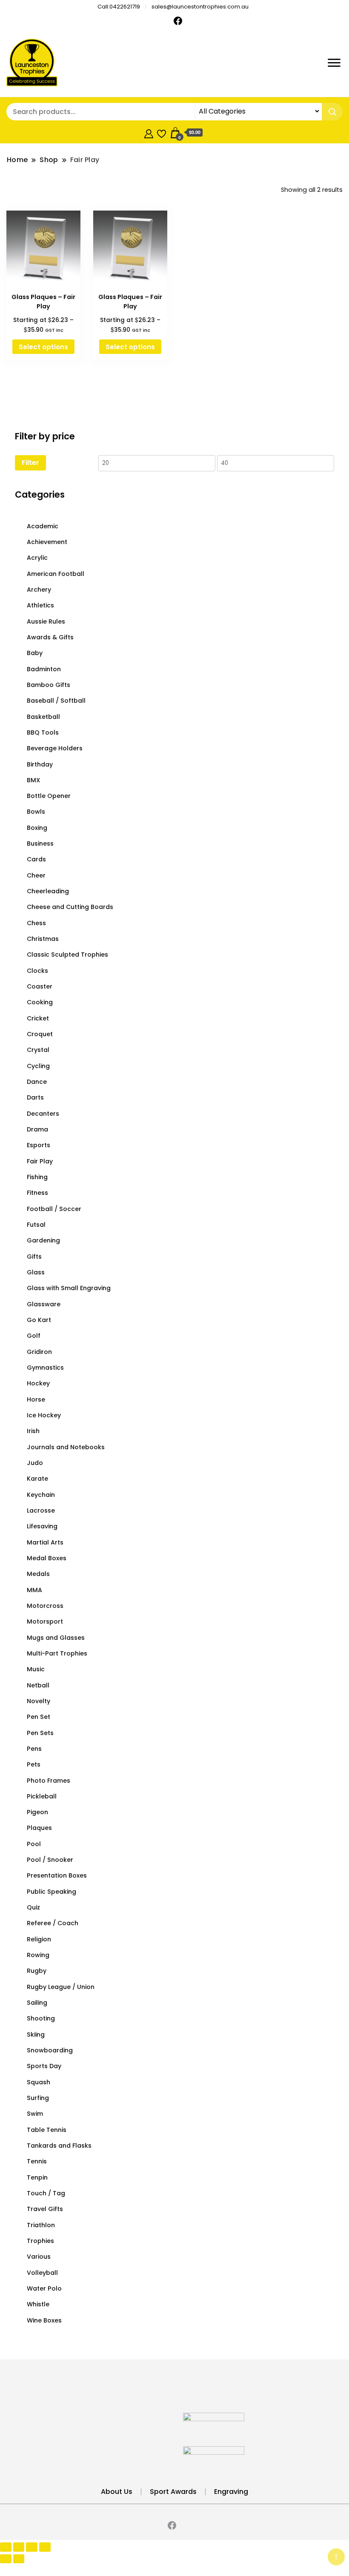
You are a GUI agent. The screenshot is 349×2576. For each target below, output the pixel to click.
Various (39, 2257)
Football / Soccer (54, 1209)
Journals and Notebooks (66, 1447)
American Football (56, 574)
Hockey (38, 1383)
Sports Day (44, 2066)
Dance (37, 1082)
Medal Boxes (47, 1558)
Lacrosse (41, 1510)
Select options (43, 347)
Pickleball (42, 1796)
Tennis (37, 2161)
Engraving (231, 2492)
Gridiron (39, 1352)
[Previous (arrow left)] (6, 2559)
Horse (36, 1399)
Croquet (40, 1034)
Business (40, 843)
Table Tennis (47, 2130)
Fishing (37, 1177)
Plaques (39, 1828)
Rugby (37, 1971)
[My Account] (149, 133)
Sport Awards (173, 2492)
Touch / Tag (46, 2193)
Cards (36, 859)
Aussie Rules (46, 621)
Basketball (43, 717)
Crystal (38, 1050)
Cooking (40, 1002)
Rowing (38, 1955)
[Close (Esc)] (45, 2547)
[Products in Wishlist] (162, 133)
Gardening (43, 1240)
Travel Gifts (45, 2209)
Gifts (34, 1257)
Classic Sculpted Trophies (67, 955)
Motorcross (45, 1606)
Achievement (47, 542)
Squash (39, 2082)
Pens (34, 1749)
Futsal (36, 1225)
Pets (34, 1764)
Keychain (41, 1495)
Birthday (40, 764)
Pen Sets (40, 1733)
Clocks (37, 971)
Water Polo (44, 2288)
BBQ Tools (43, 732)
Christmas (43, 939)
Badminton (44, 669)
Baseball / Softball (56, 701)
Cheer (36, 875)
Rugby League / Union (61, 1987)
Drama (37, 1129)
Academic (43, 526)
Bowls (36, 812)
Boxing (37, 828)
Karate (37, 1479)
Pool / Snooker (50, 1860)
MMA (34, 1590)
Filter (30, 463)
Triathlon (41, 2225)
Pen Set (39, 1717)
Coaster (40, 986)
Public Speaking (51, 1892)
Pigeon (37, 1812)
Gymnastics (45, 1368)
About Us (117, 2492)
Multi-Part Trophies (57, 1653)
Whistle (38, 2304)
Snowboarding (50, 2050)
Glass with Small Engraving (69, 1288)
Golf (34, 1336)
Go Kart (39, 1320)
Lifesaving (42, 1526)
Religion (39, 1939)
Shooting (41, 2018)
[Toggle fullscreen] (19, 2547)
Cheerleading (48, 891)
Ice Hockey (44, 1415)
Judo (35, 1463)
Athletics (40, 605)
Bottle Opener (49, 796)
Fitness (37, 1193)
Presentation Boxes (57, 1875)
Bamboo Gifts (49, 685)
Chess (36, 923)
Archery (39, 590)
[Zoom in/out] (6, 2547)
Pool (34, 1844)
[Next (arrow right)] (19, 2559)
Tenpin (37, 2177)
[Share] (32, 2547)
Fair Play (40, 1161)
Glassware (44, 1304)
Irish (33, 1431)
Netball (38, 1685)
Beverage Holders (55, 748)
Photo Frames (49, 1781)
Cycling (38, 1066)
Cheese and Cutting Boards (70, 907)
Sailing (37, 2003)
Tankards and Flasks (59, 2146)
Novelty (39, 1701)
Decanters (43, 1114)
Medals (38, 1574)
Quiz (33, 1907)
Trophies (40, 2241)
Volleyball (42, 2273)
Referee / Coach (53, 1923)
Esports (39, 1145)
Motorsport (45, 1621)
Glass (36, 1272)
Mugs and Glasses (56, 1638)
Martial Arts (45, 1542)
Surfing (38, 2098)
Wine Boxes (44, 2320)
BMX (33, 780)
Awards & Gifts (50, 637)
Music (36, 1669)
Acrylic (37, 558)
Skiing (36, 2035)
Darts (35, 1097)
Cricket (38, 1018)
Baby (35, 653)
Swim (35, 2114)
